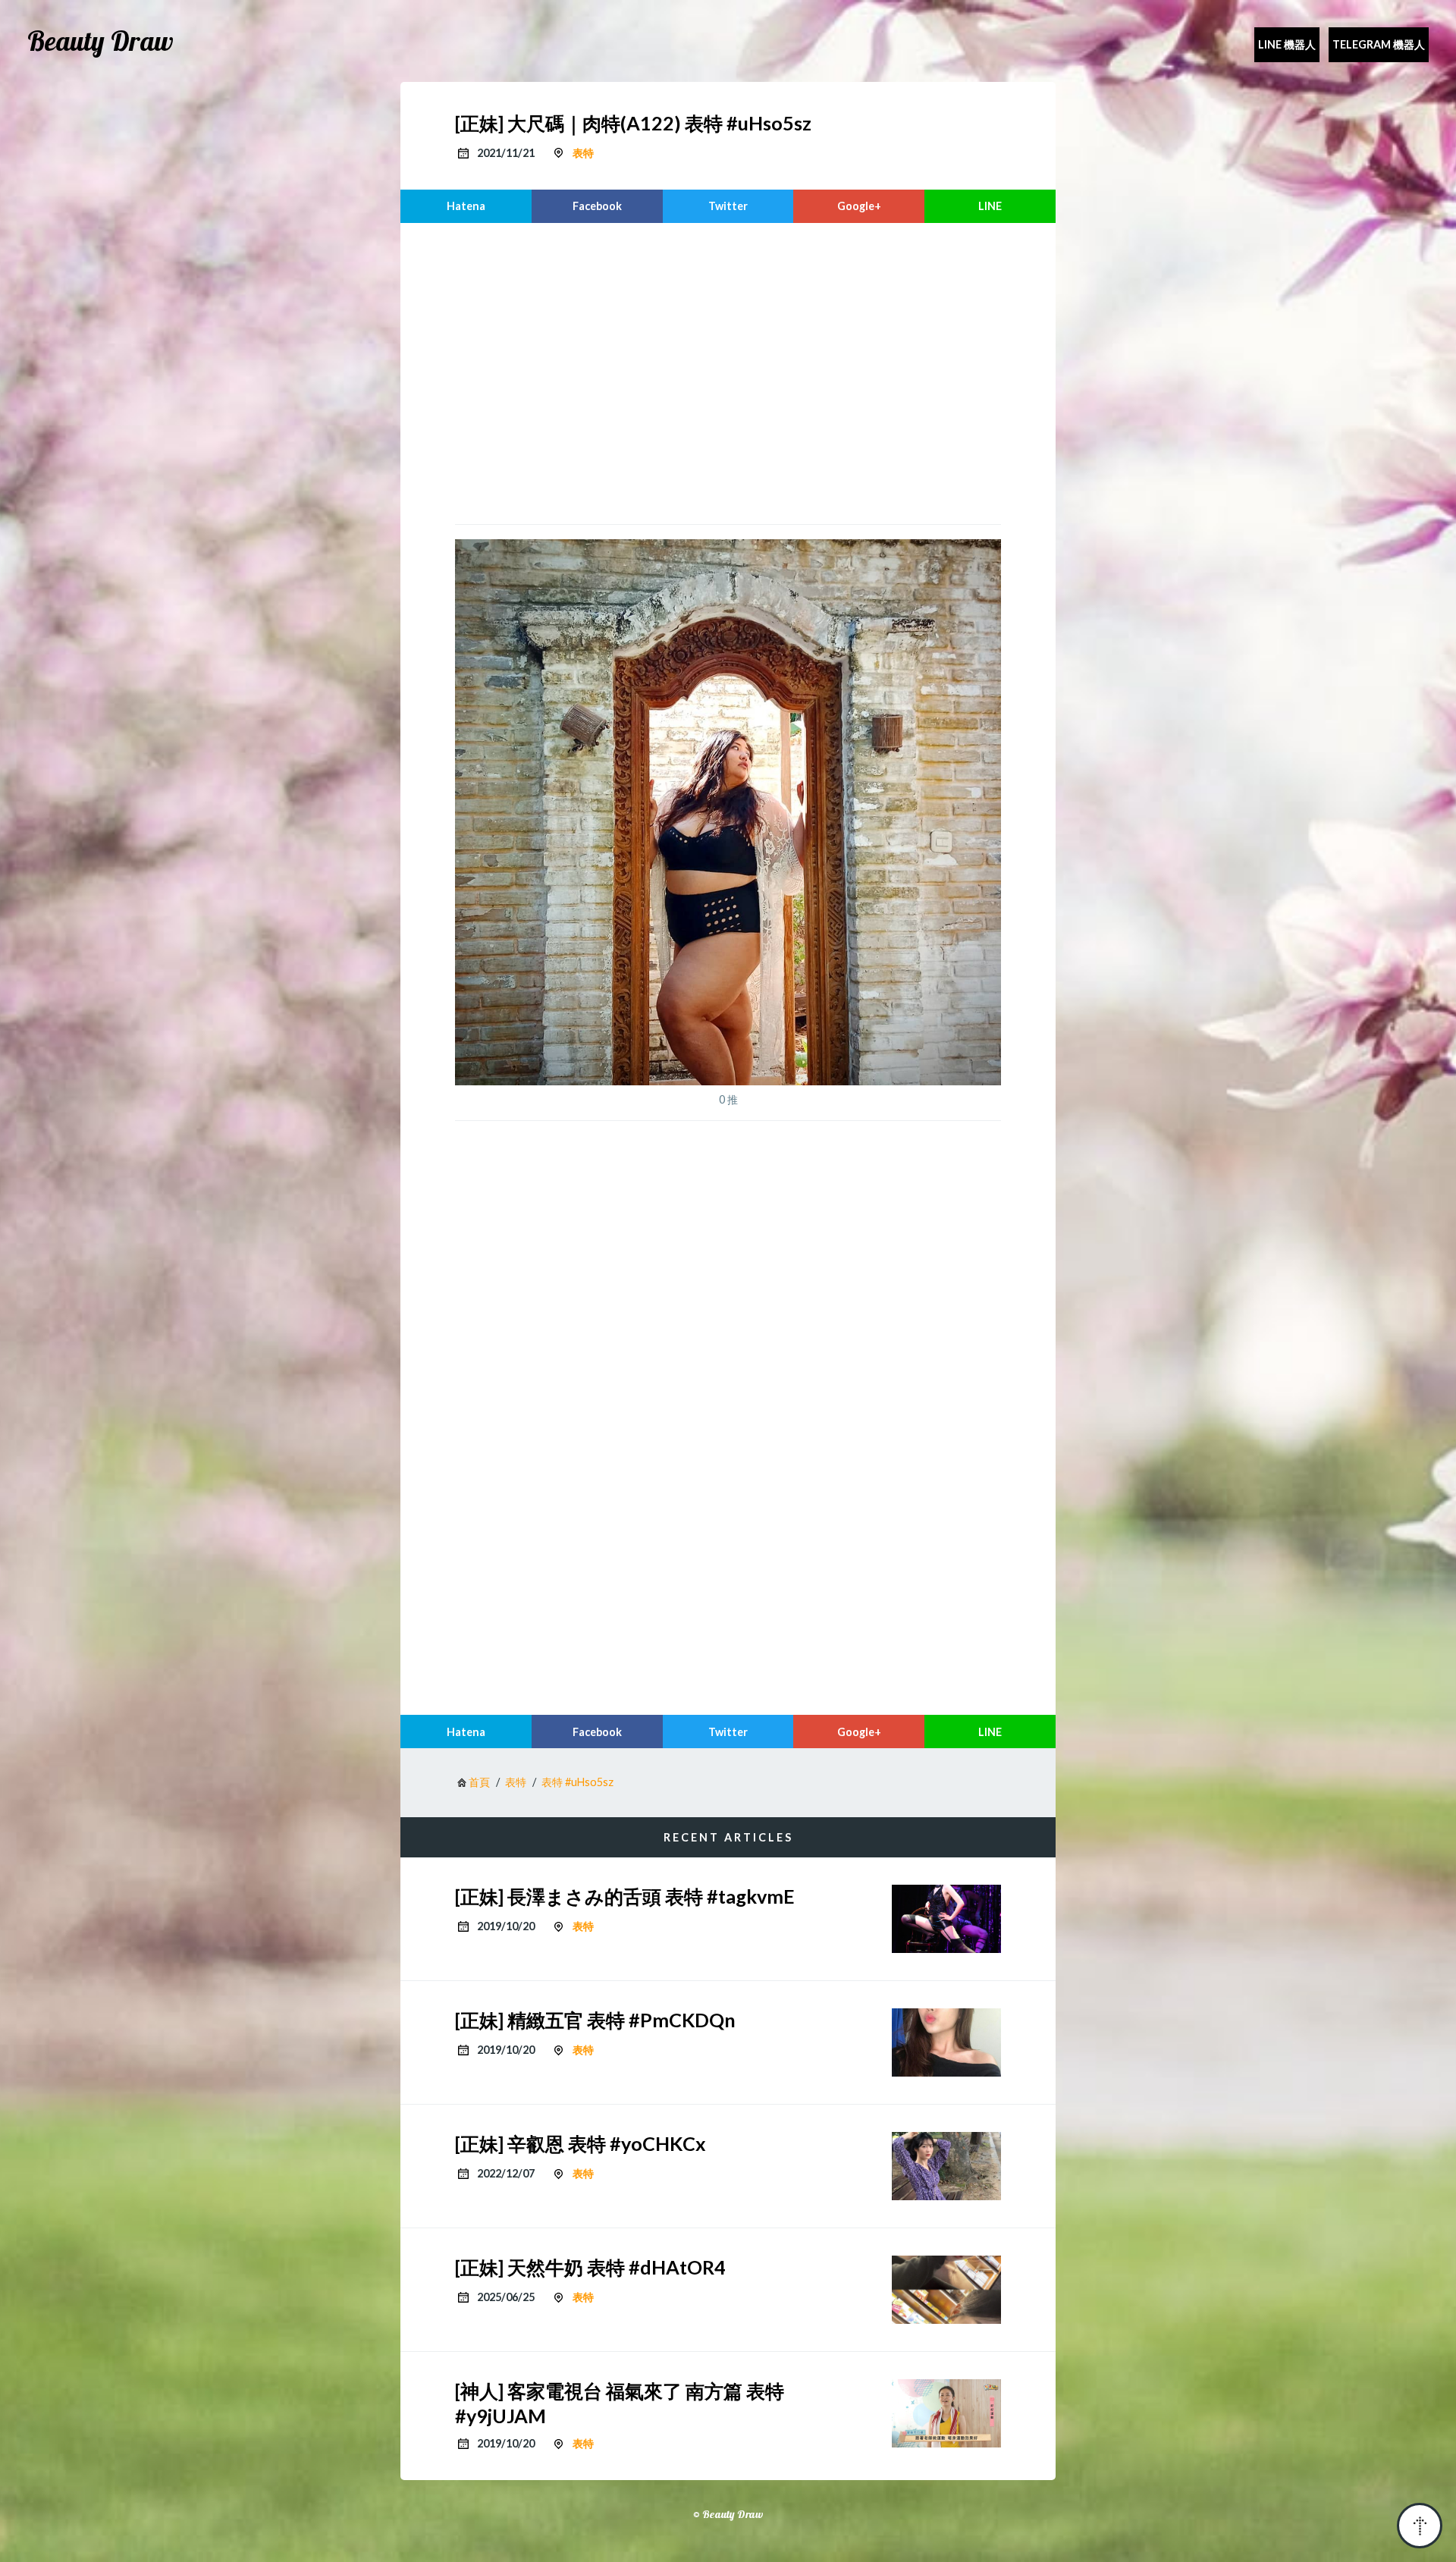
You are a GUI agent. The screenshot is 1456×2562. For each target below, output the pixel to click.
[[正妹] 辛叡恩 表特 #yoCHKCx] (946, 2166)
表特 (583, 153)
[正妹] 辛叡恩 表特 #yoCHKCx (581, 2143)
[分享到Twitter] (728, 206)
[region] (728, 372)
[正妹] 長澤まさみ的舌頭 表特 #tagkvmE (625, 1896)
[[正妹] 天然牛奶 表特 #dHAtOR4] (946, 2290)
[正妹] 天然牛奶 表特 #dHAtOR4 (590, 2267)
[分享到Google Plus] (859, 206)
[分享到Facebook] (597, 206)
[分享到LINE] (990, 206)
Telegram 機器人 (1379, 44)
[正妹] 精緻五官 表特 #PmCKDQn (595, 2020)
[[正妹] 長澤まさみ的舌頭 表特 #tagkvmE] (946, 1919)
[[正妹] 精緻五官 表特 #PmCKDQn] (946, 2042)
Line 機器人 (1287, 44)
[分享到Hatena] (466, 206)
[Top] (1420, 2526)
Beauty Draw (100, 41)
